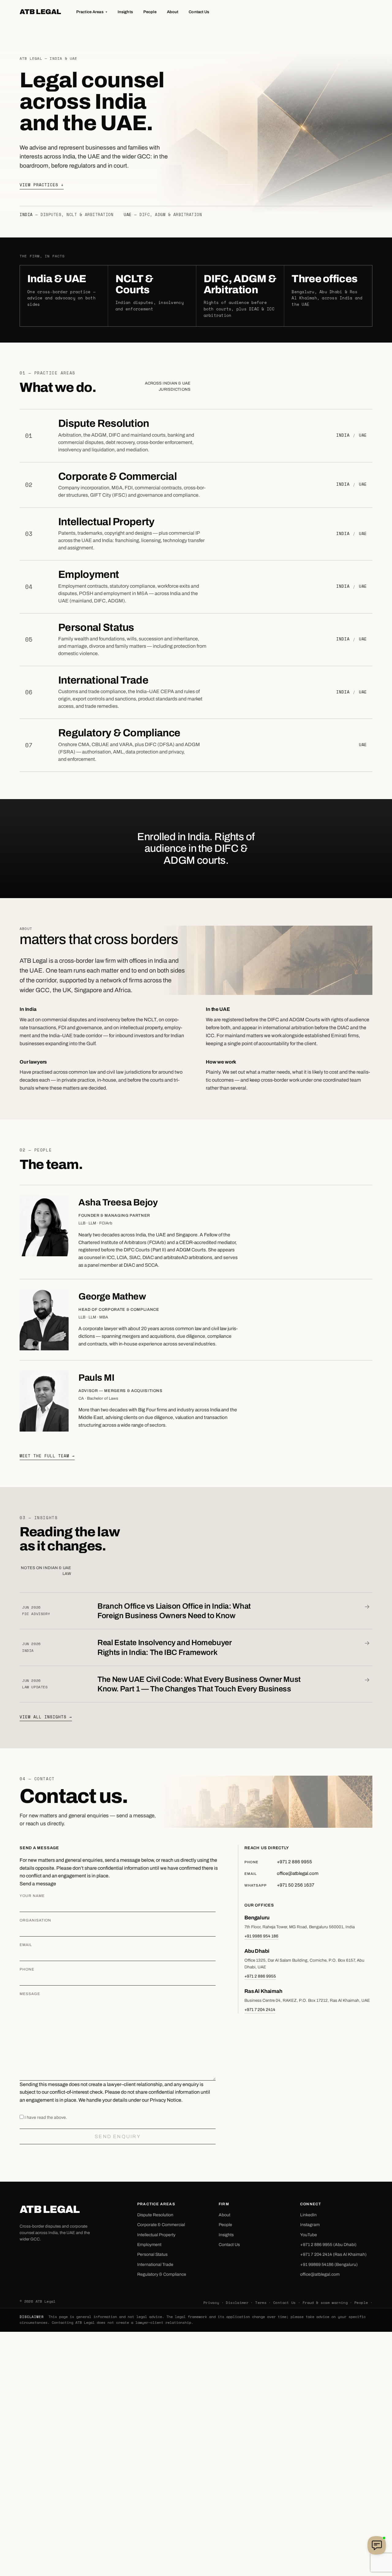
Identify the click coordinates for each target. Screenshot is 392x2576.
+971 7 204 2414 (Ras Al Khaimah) (333, 2254)
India (343, 435)
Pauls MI (96, 1378)
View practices (42, 185)
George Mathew (112, 1296)
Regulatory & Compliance (119, 733)
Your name (32, 1896)
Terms (261, 2303)
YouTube (309, 2235)
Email (26, 1945)
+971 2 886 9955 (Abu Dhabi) (328, 2245)
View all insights (46, 1717)
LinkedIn (308, 2215)
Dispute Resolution (104, 423)
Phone (27, 1969)
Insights (125, 12)
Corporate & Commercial (117, 476)
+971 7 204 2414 (260, 2010)
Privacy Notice (166, 2100)
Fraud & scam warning (325, 2303)
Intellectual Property (106, 522)
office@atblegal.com (320, 2274)
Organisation (35, 1920)
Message (30, 1994)
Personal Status (96, 627)
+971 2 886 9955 (260, 1976)
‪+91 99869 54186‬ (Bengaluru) (329, 2265)
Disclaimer (237, 2303)
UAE (363, 435)
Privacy (211, 2303)
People (150, 12)
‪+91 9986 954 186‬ (261, 1936)
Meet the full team (47, 1456)
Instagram (310, 2225)
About (173, 12)
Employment (89, 574)
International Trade (103, 680)
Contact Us (199, 12)
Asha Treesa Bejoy (118, 1202)
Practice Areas (92, 12)
